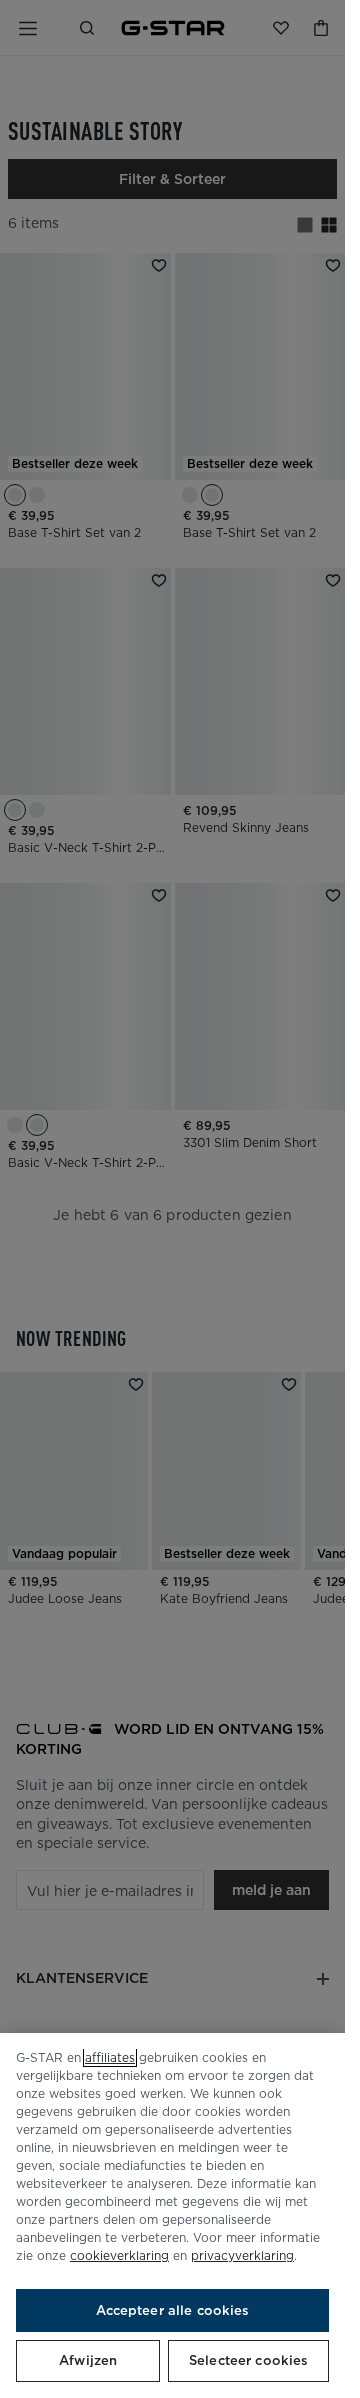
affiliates (110, 2057)
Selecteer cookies (248, 2360)
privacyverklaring (242, 2255)
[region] (172, 2215)
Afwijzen (88, 2360)
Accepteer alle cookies (173, 2310)
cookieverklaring (119, 2255)
